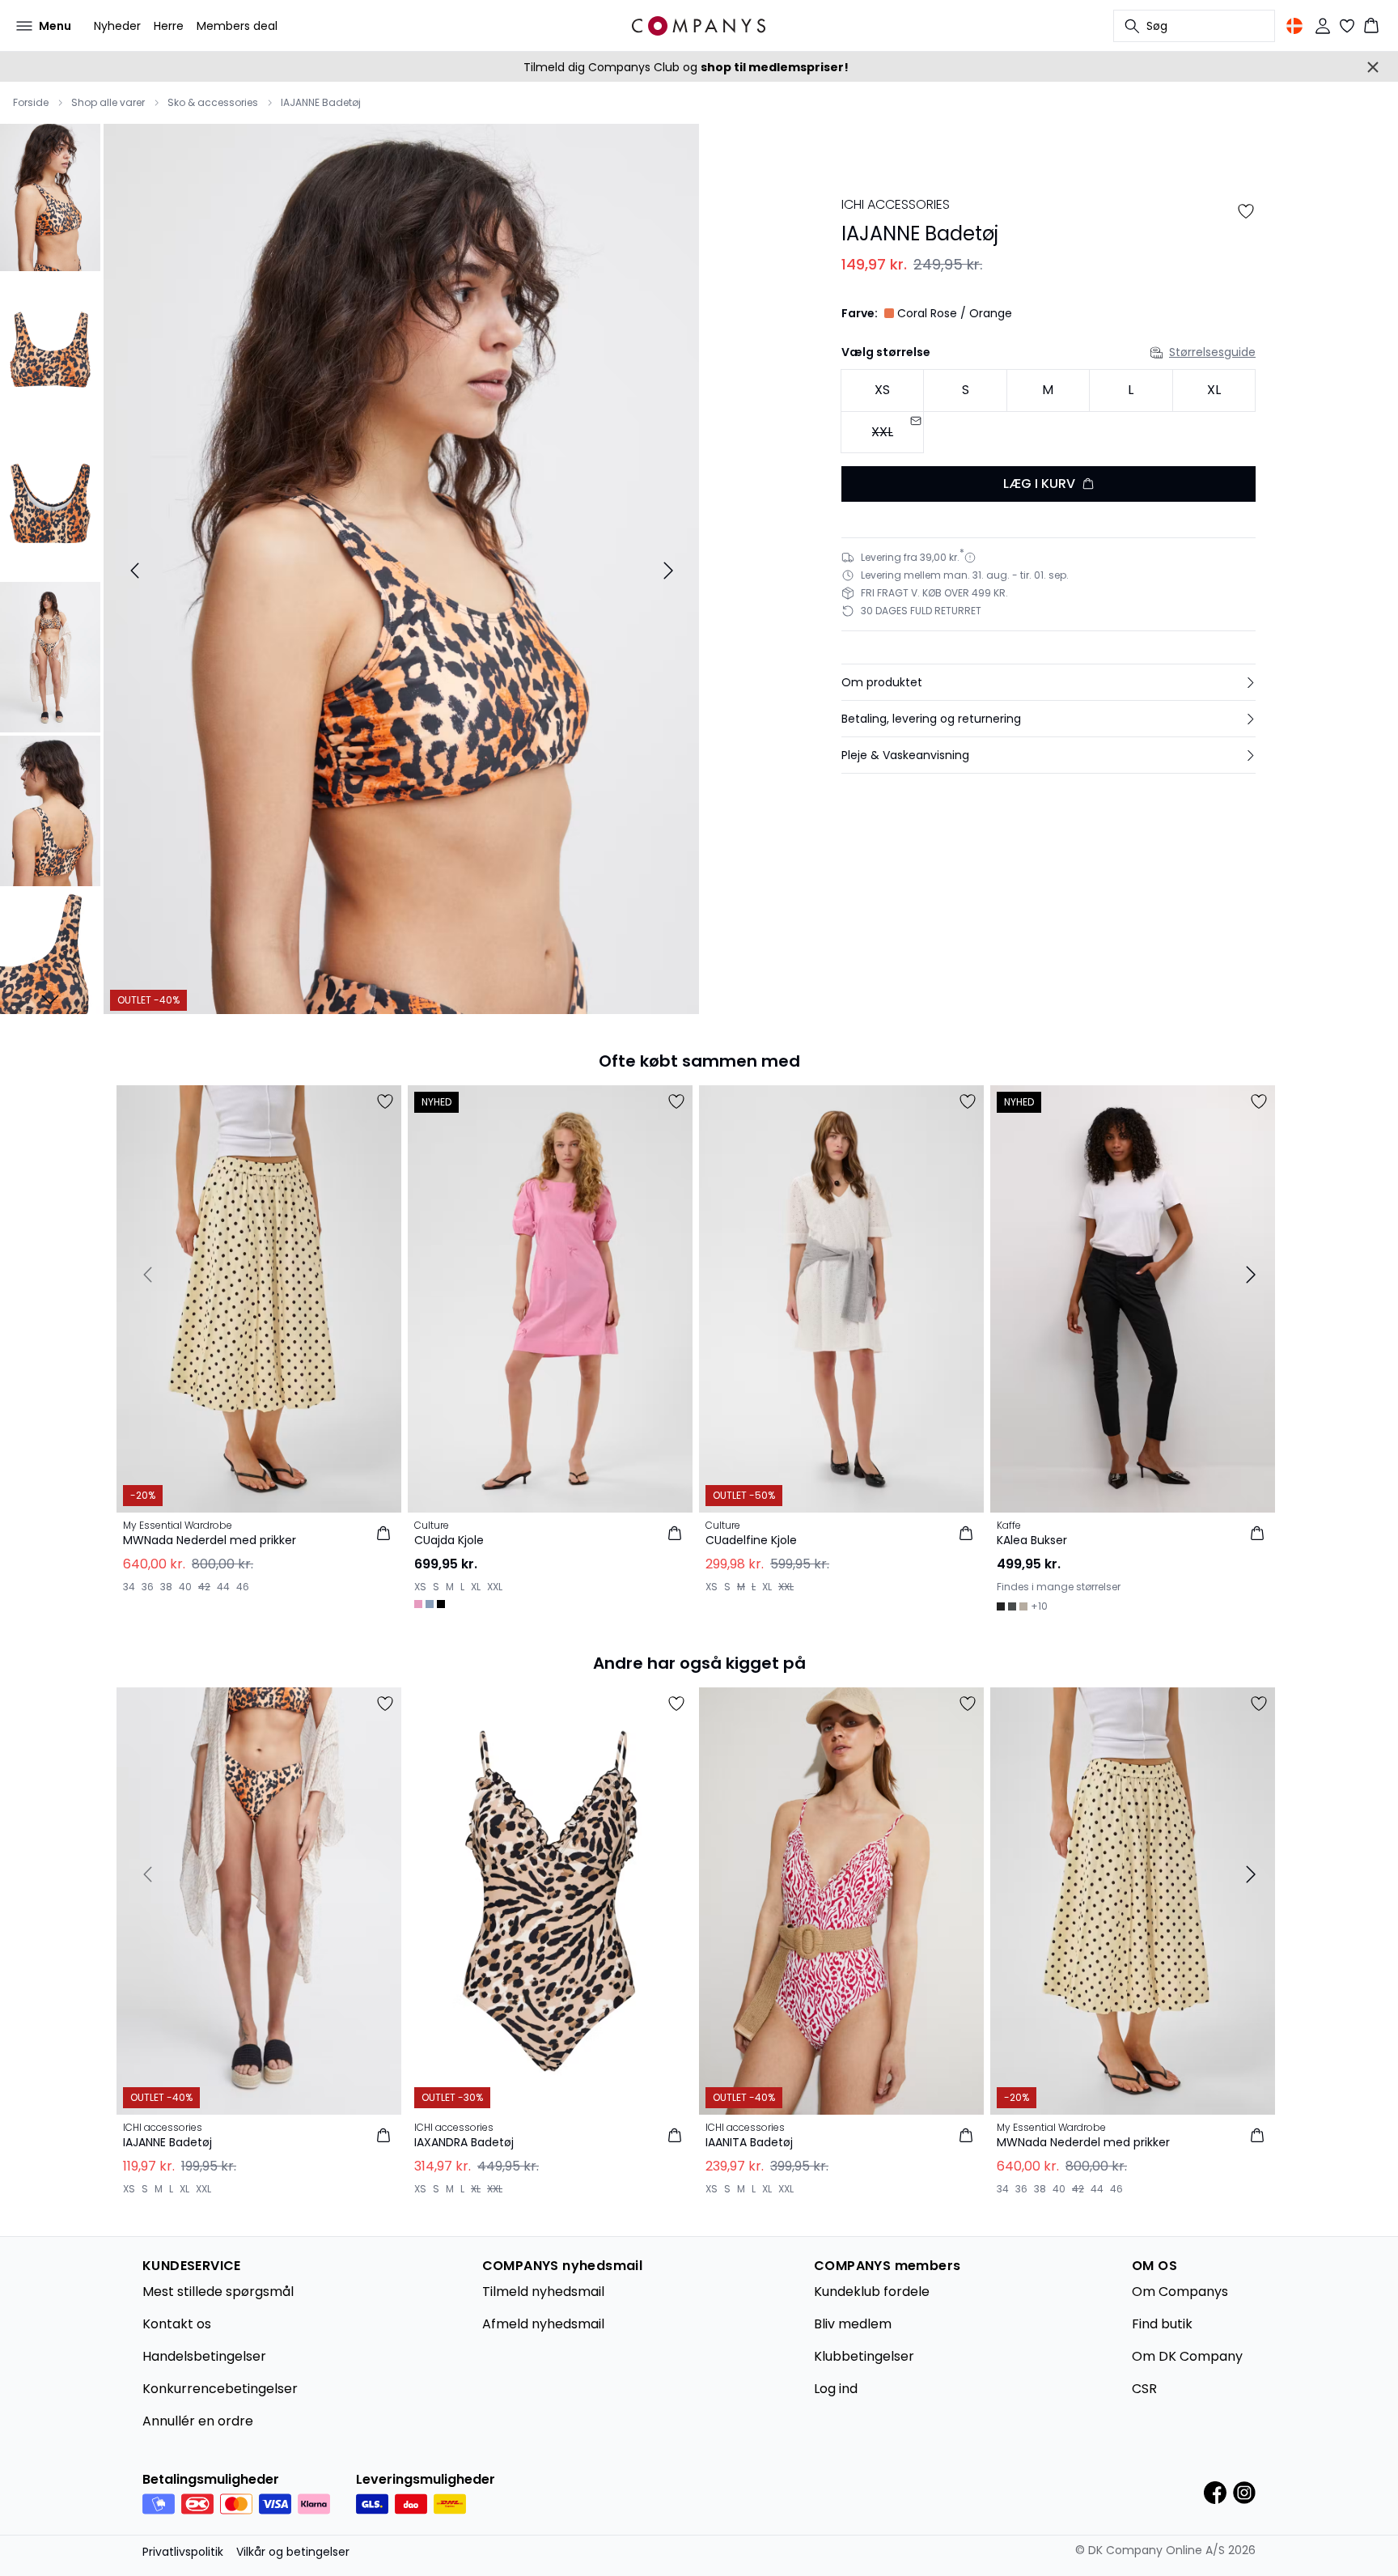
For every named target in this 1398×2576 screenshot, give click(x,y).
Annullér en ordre (198, 2421)
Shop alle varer (108, 103)
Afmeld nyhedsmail (543, 2324)
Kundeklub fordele (872, 2292)
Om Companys (1180, 2292)
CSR (1144, 2389)
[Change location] (1294, 26)
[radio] (882, 390)
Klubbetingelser (864, 2356)
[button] (1048, 682)
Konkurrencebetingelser (220, 2389)
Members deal (237, 26)
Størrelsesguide (1212, 352)
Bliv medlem (853, 2324)
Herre (169, 26)
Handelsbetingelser (204, 2356)
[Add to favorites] (1246, 211)
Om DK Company (1187, 2356)
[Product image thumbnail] (50, 196)
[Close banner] (1373, 67)
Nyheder (117, 26)
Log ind (836, 2389)
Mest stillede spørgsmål (218, 2292)
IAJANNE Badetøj (321, 103)
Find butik (1162, 2324)
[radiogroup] (1048, 412)
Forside (31, 103)
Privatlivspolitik (183, 2552)
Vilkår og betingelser (293, 2552)
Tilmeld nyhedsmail (543, 2292)
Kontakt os (177, 2324)
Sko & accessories (213, 103)
